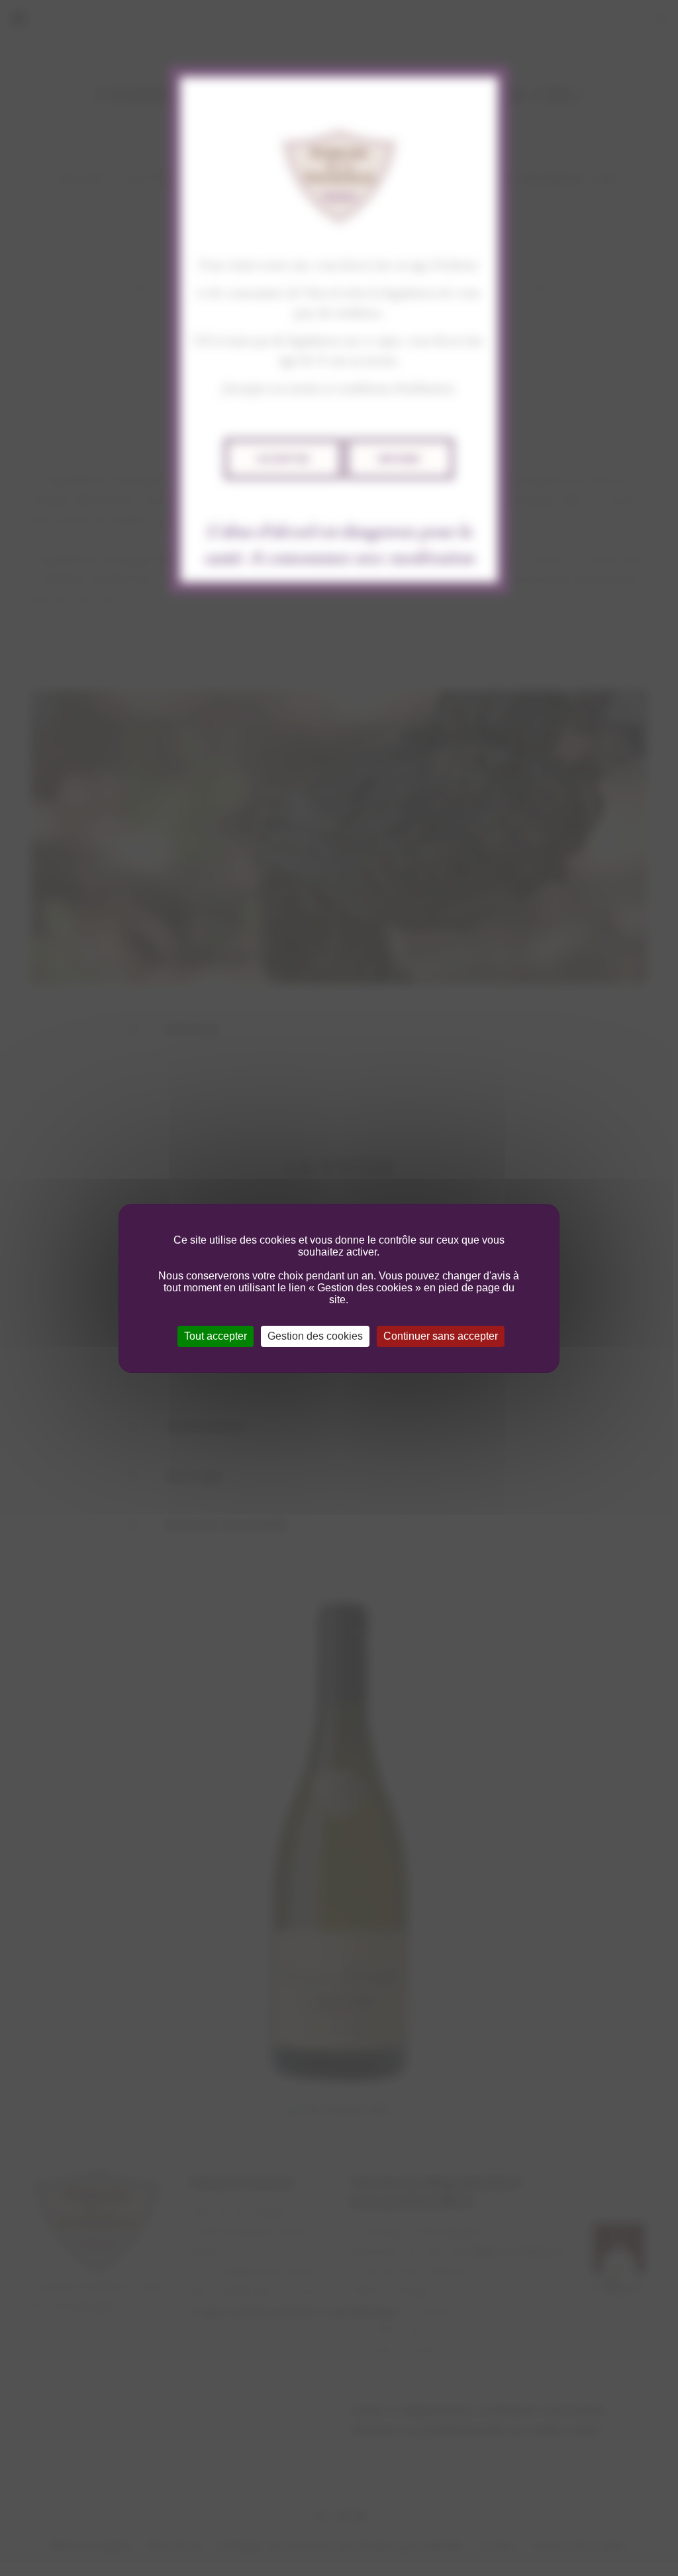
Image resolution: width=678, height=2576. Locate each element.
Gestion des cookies (315, 1336)
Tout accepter (216, 1336)
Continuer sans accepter (441, 1336)
